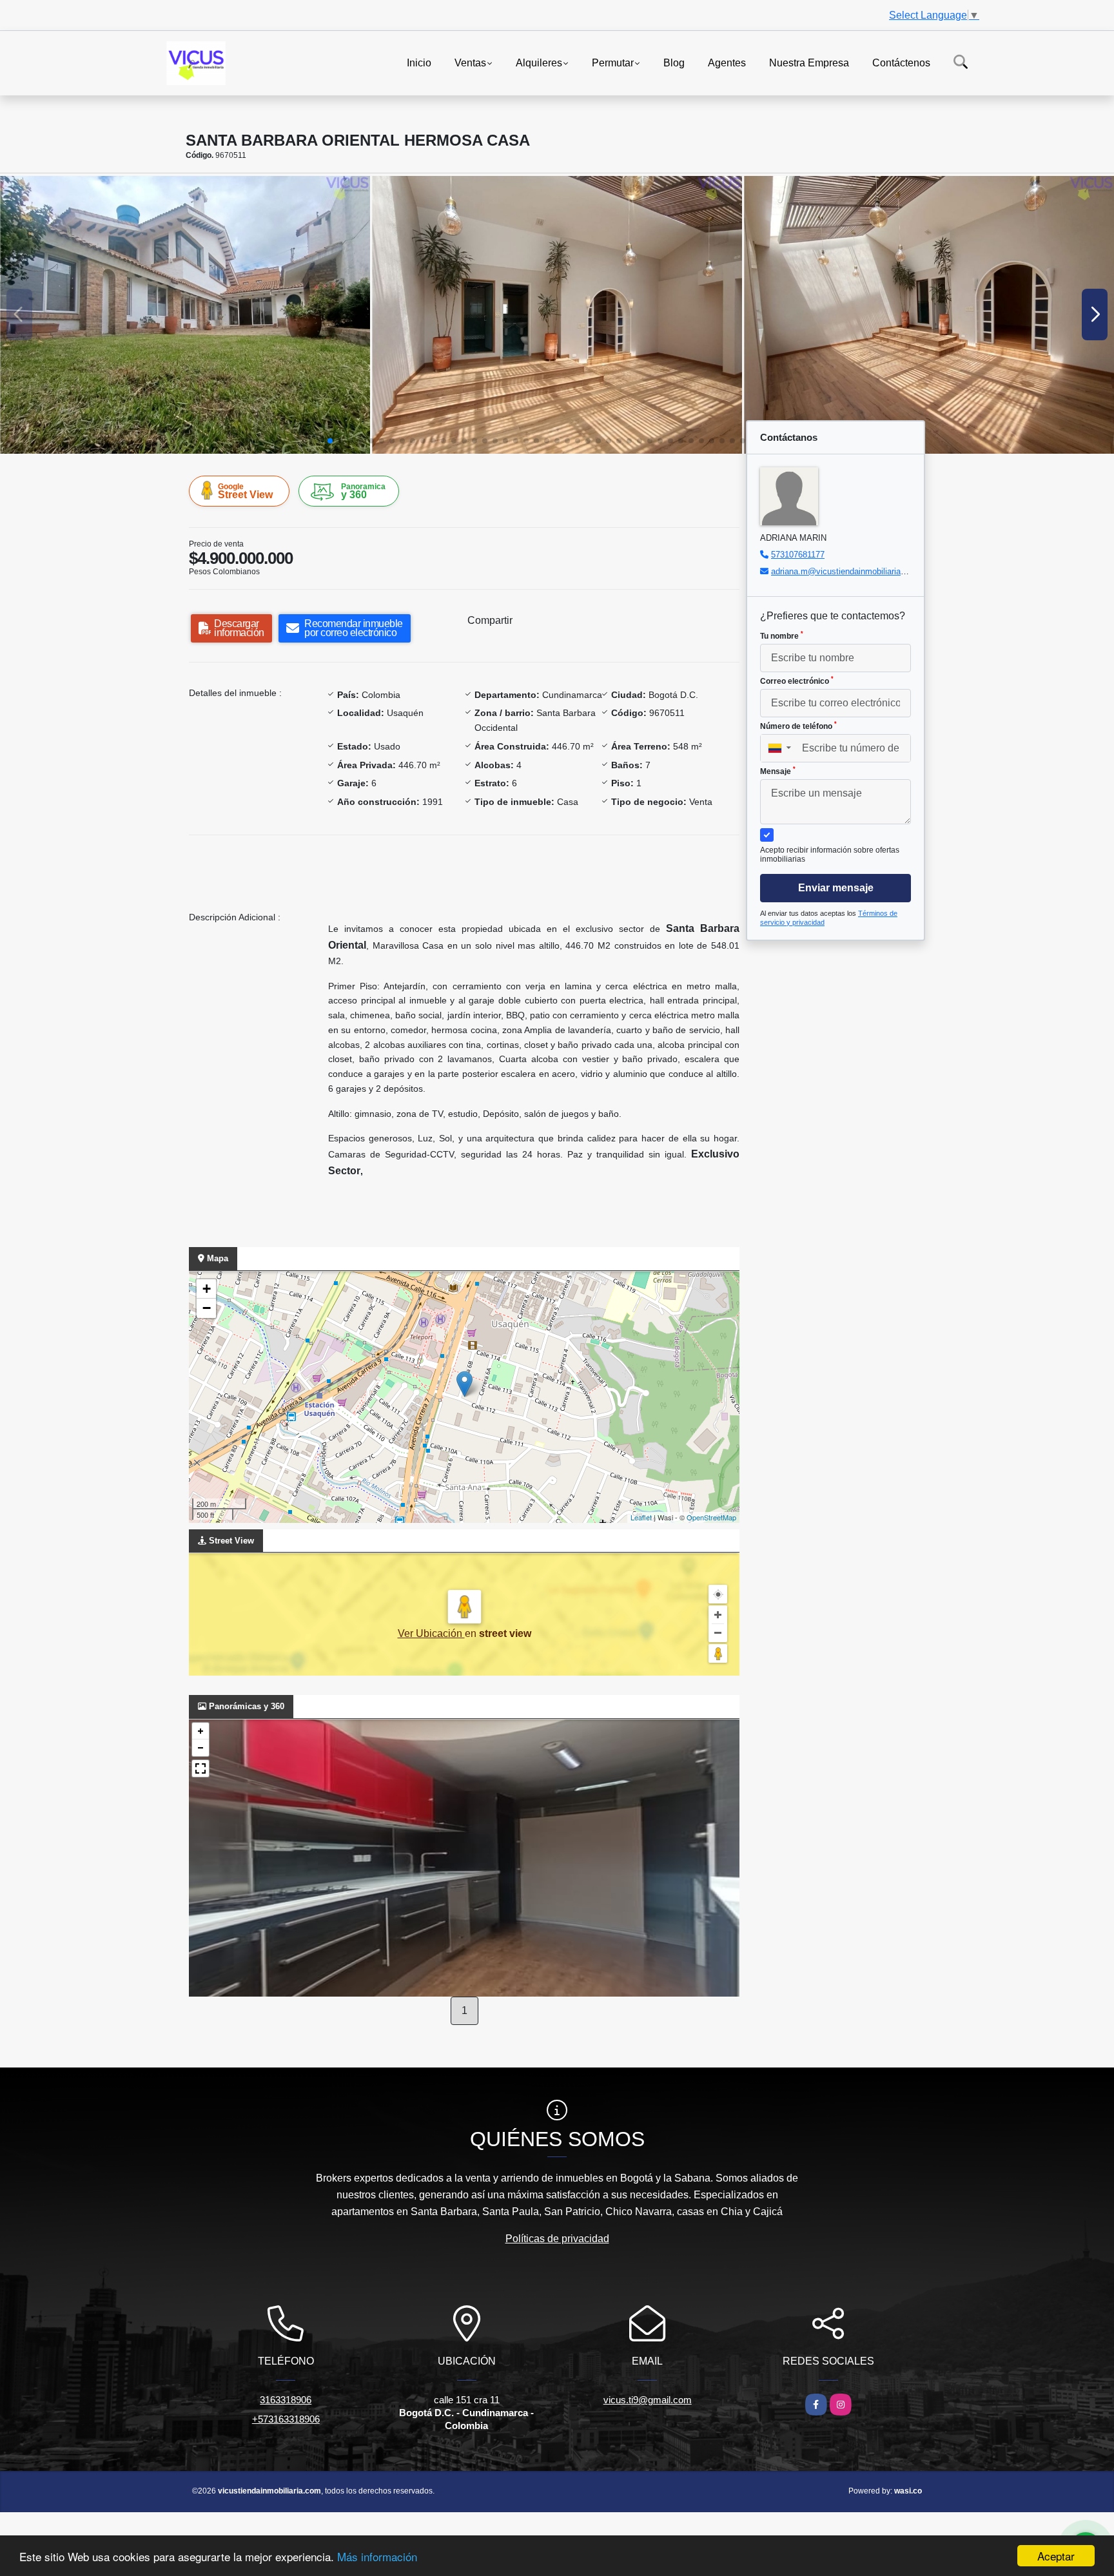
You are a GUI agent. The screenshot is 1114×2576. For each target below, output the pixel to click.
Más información (377, 2556)
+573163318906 (286, 2419)
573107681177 (798, 555)
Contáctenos (901, 62)
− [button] (207, 1308)
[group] (185, 315)
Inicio (419, 62)
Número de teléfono (798, 726)
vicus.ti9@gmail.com (648, 2400)
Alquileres (539, 62)
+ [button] (207, 1289)
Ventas (470, 62)
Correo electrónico (797, 681)
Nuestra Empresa (809, 62)
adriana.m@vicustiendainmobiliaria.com (845, 571)
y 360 (363, 491)
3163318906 (286, 2400)
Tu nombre (782, 635)
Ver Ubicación (431, 1633)
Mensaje (778, 771)
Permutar (613, 62)
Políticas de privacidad (557, 2239)
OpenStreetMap (711, 1517)
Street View (245, 491)
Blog (674, 62)
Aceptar (1056, 2556)
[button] (330, 441)
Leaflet (641, 1517)
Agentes (727, 62)
